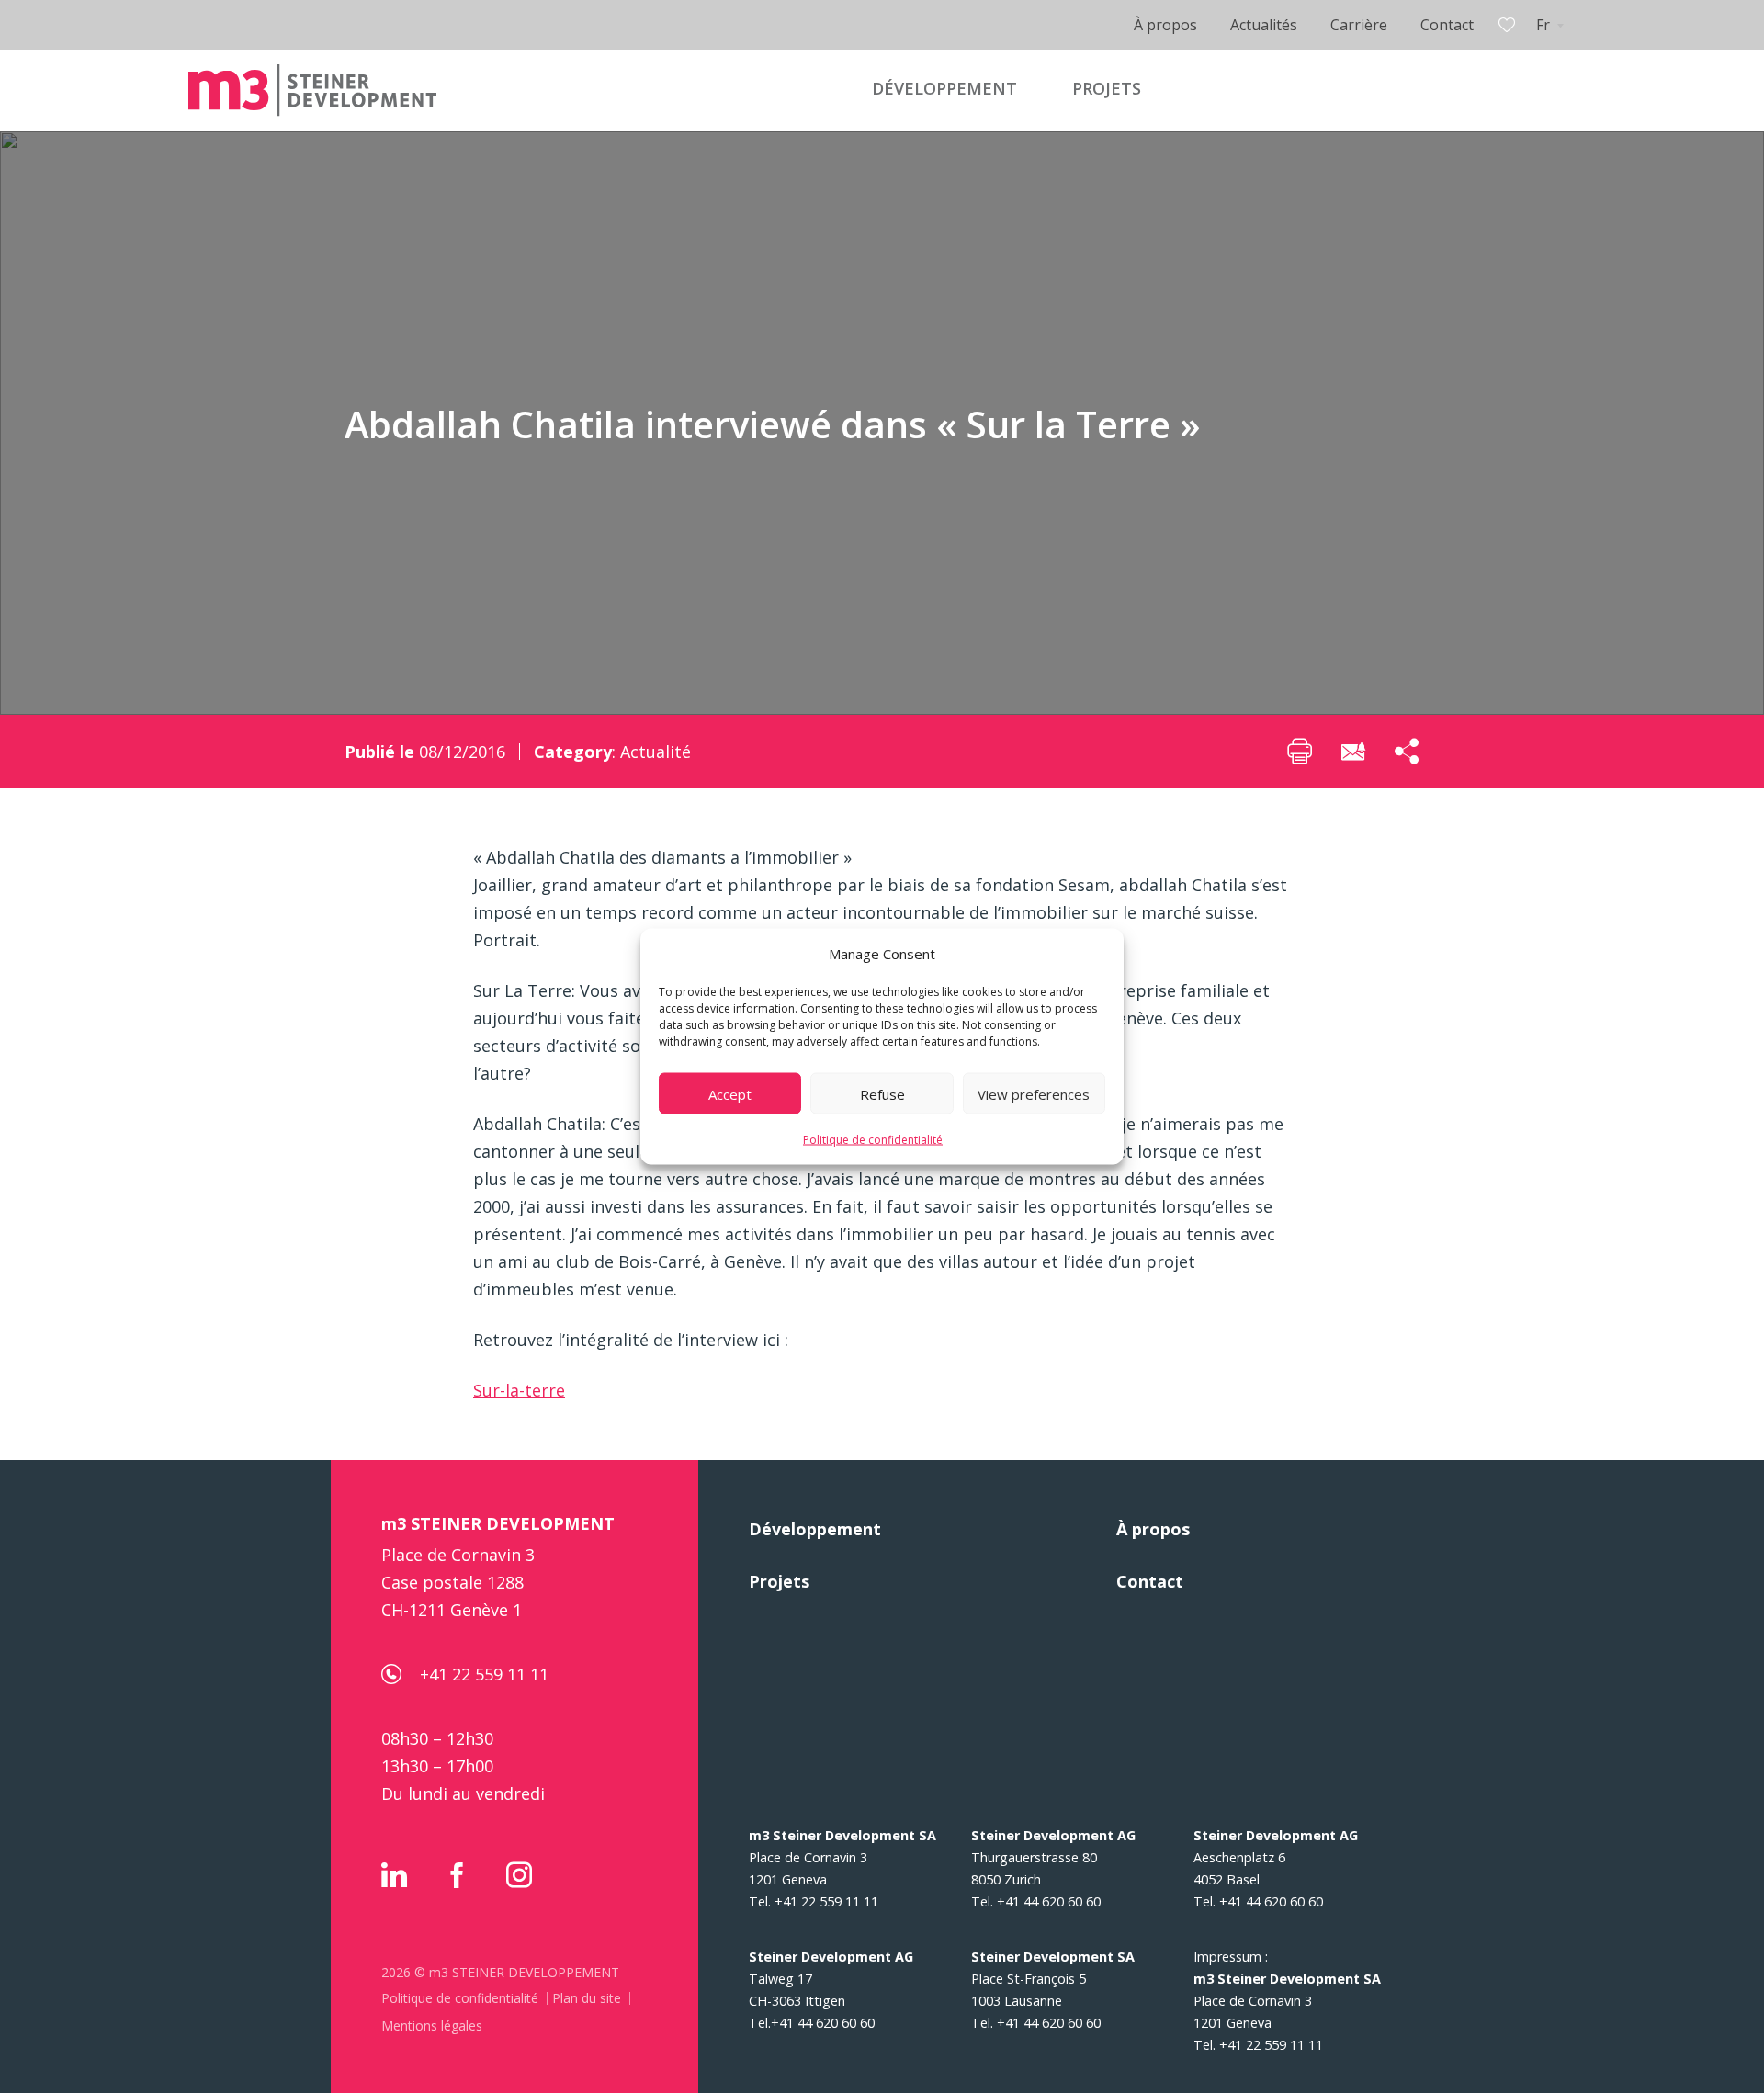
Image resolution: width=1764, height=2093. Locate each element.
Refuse (882, 1093)
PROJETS (1107, 88)
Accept (730, 1093)
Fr (1543, 25)
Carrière (1359, 25)
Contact (1447, 25)
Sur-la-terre (519, 1390)
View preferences (1034, 1093)
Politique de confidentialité (873, 1140)
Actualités (1264, 25)
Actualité (656, 752)
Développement (815, 1529)
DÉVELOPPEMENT (944, 88)
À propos (1165, 25)
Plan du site (587, 1998)
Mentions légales (432, 2025)
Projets (779, 1581)
